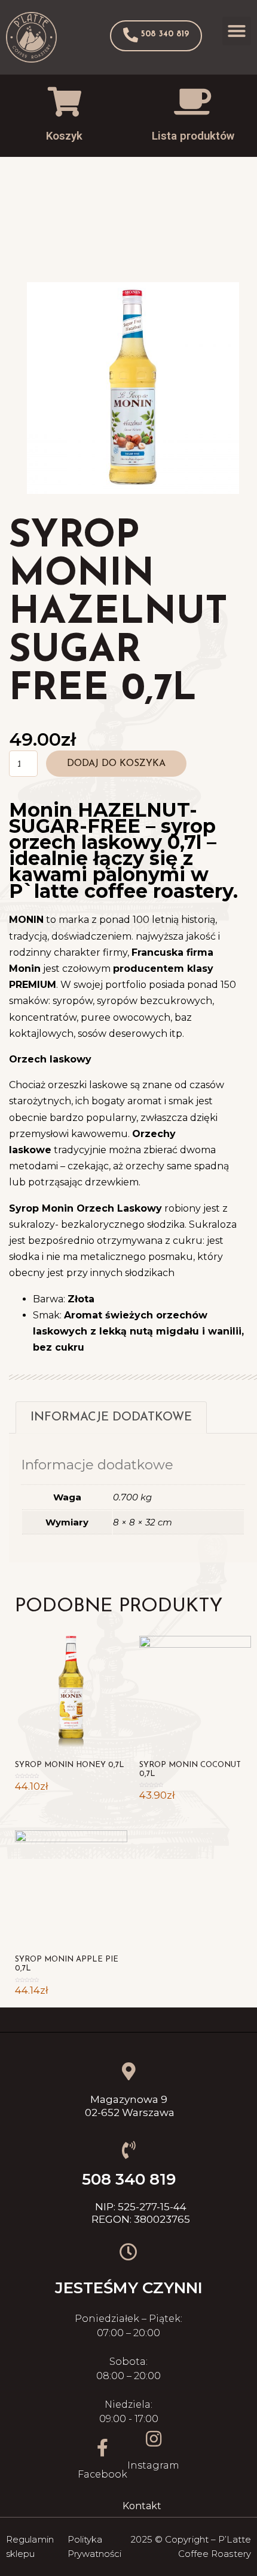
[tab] (111, 1417)
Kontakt (142, 2506)
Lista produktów (193, 136)
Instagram (153, 2465)
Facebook (103, 2474)
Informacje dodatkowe (111, 1417)
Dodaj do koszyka (116, 764)
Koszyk (64, 136)
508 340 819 (129, 2179)
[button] (156, 36)
